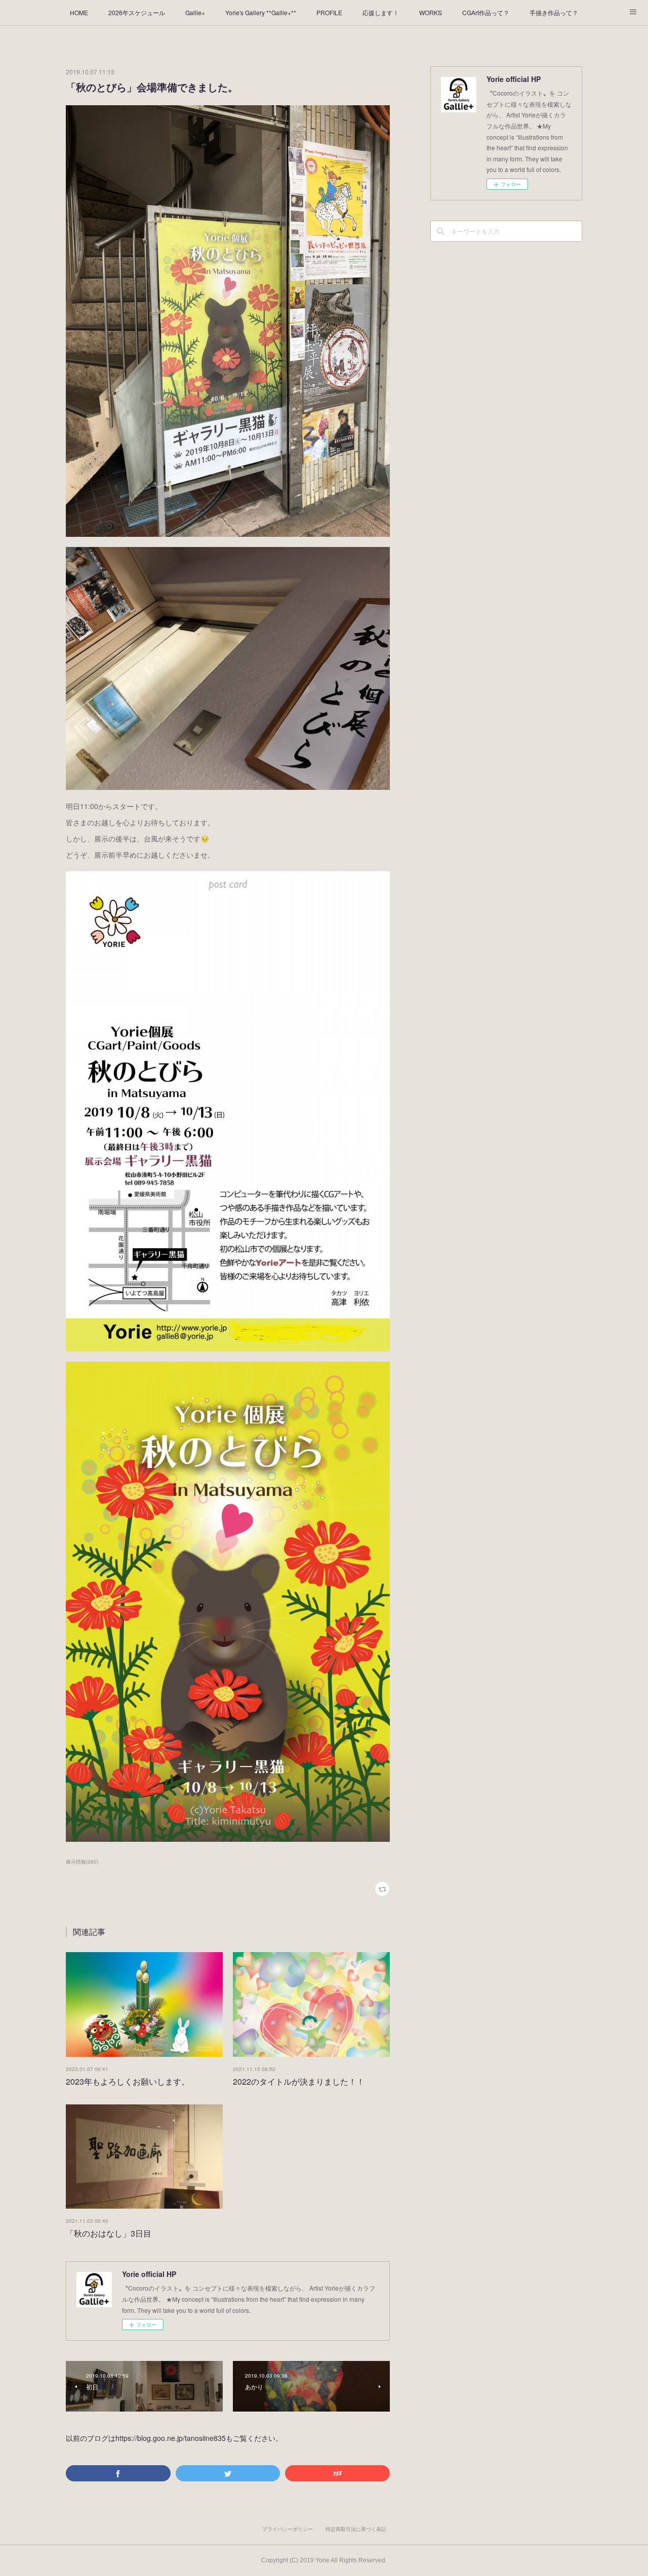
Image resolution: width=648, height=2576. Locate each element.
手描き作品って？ (554, 12)
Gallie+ (195, 12)
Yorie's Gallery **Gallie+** (261, 12)
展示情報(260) (82, 1862)
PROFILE (329, 12)
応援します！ (381, 12)
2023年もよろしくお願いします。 (128, 2081)
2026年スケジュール (137, 12)
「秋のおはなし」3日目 (109, 2233)
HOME (79, 12)
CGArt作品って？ (486, 12)
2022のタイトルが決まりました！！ (299, 2081)
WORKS (431, 12)
